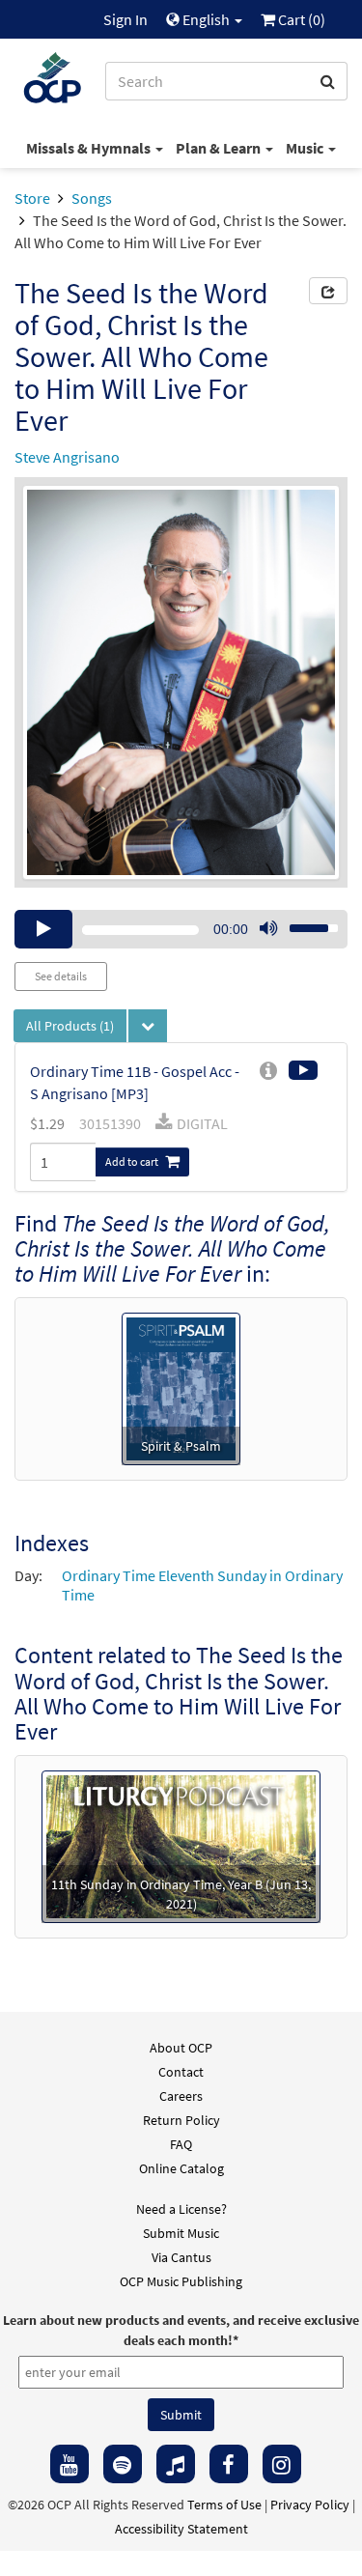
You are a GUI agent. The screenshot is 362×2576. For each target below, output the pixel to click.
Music (306, 148)
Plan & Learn (220, 148)
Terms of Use (224, 2505)
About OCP (181, 2048)
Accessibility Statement (181, 2529)
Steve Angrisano (67, 457)
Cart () (300, 19)
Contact (181, 2072)
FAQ (181, 2144)
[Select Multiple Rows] (148, 1026)
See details (61, 976)
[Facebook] (229, 2464)
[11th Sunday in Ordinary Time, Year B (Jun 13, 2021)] (181, 1845)
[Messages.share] (328, 291)
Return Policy (181, 2120)
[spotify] (123, 2464)
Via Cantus (181, 2257)
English (206, 19)
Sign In (125, 19)
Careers (181, 2096)
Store (32, 198)
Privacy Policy (310, 2505)
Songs (92, 198)
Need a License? (181, 2209)
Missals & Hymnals (90, 148)
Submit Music (181, 2233)
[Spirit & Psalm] (181, 1387)
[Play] (43, 929)
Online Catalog (181, 2168)
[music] (176, 2464)
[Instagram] (282, 2464)
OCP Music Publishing (181, 2281)
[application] (181, 929)
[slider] (303, 922)
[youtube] (70, 2464)
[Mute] (268, 929)
